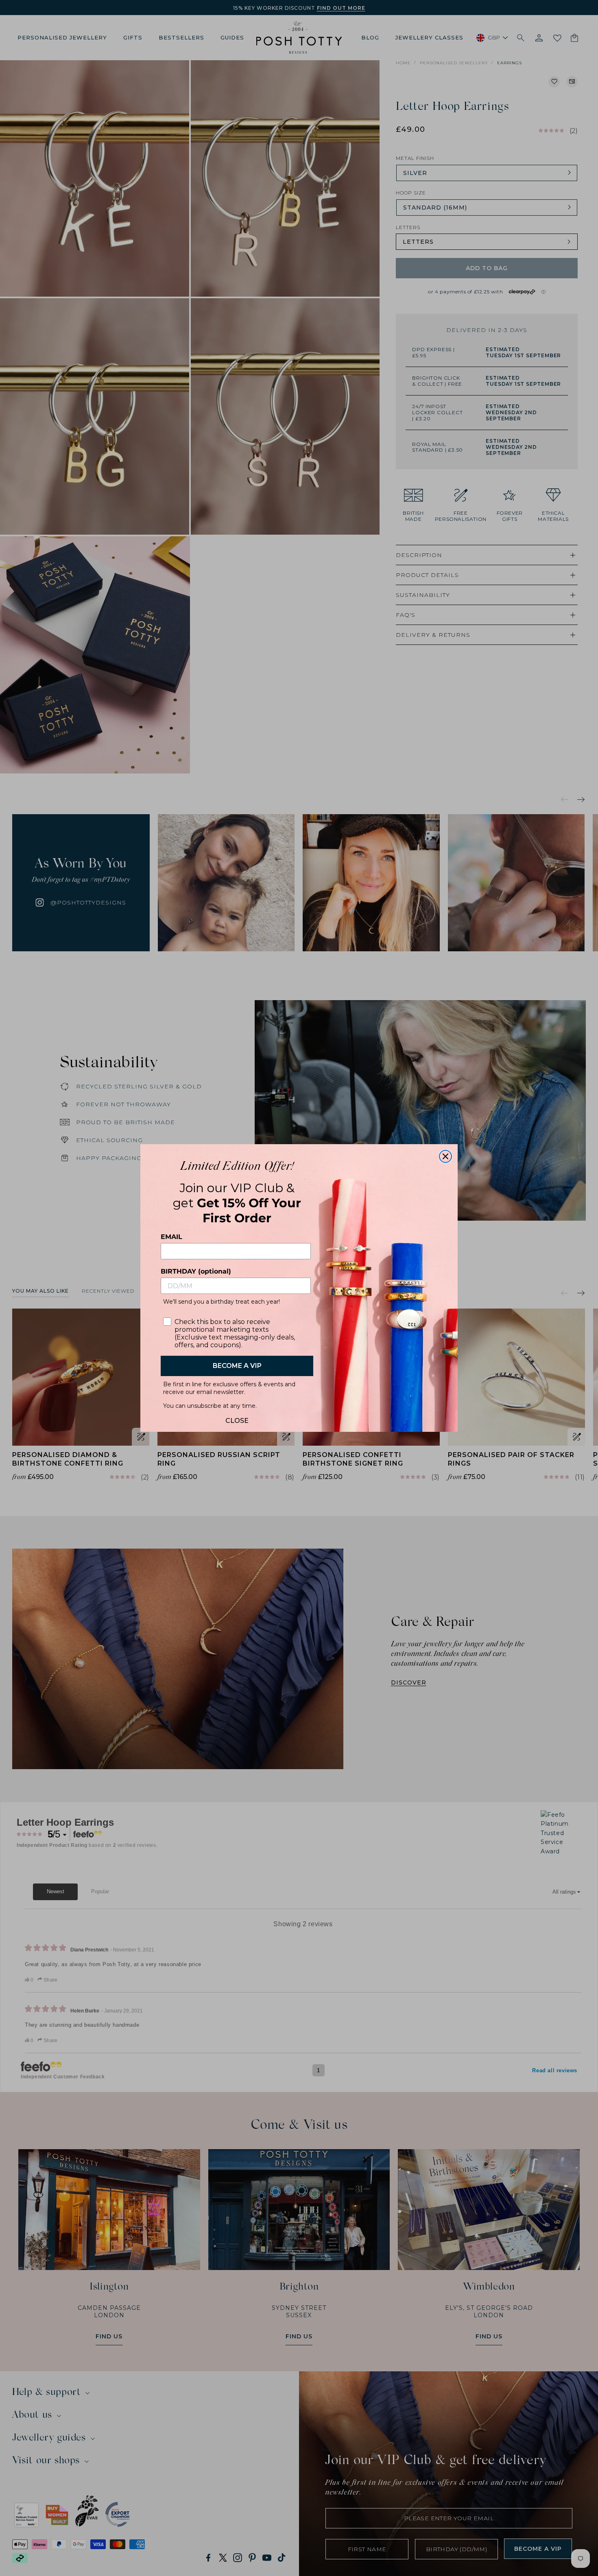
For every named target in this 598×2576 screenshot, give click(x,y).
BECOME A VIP (237, 1366)
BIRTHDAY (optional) (196, 1271)
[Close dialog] (445, 1156)
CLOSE (237, 1419)
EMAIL (171, 1237)
